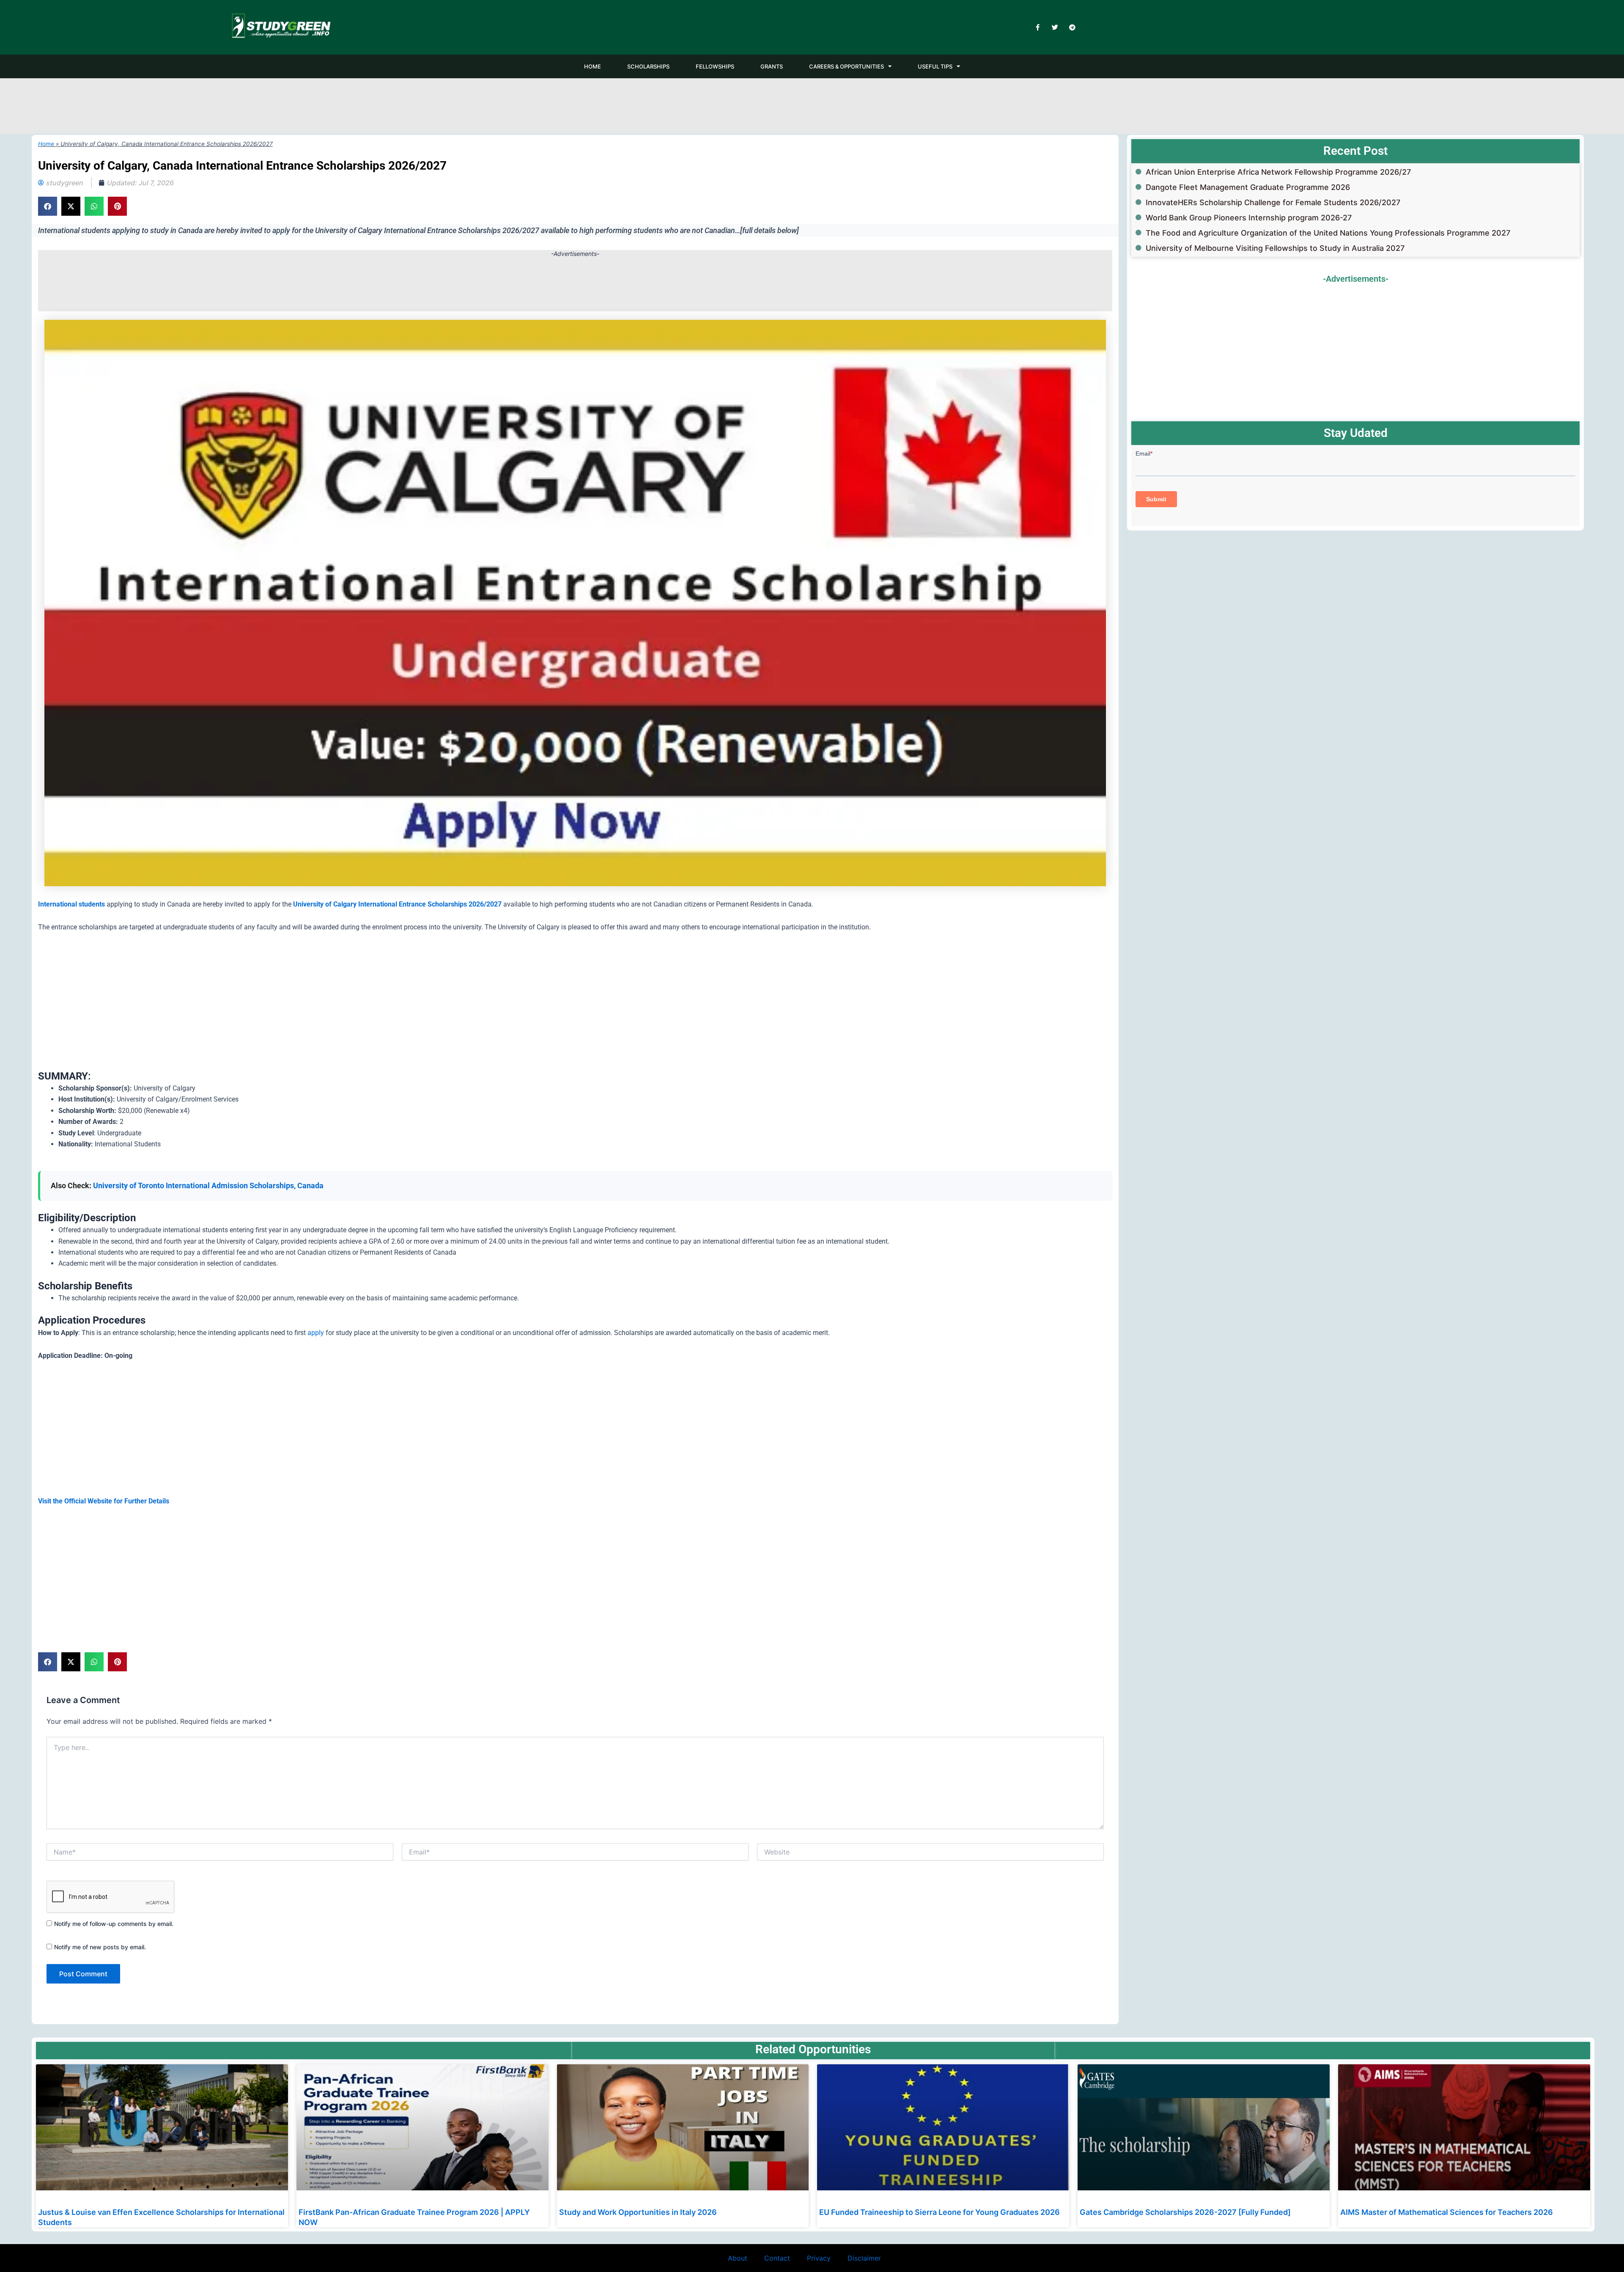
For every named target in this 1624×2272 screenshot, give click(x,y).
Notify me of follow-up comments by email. (114, 1924)
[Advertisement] (812, 105)
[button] (48, 206)
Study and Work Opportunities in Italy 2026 (638, 2212)
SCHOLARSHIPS (648, 66)
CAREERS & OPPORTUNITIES (846, 66)
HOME (593, 66)
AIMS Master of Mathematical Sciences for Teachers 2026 (1447, 2212)
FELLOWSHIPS (715, 66)
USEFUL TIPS (935, 66)
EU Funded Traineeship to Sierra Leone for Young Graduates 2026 (940, 2212)
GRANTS (772, 66)
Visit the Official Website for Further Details (104, 1501)
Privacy (819, 2258)
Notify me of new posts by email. (100, 1947)
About (738, 2258)
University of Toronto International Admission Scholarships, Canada (208, 1185)
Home (46, 144)
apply (316, 1333)
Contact (777, 2258)
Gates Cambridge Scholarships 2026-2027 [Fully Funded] (1185, 2212)
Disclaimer (864, 2258)
